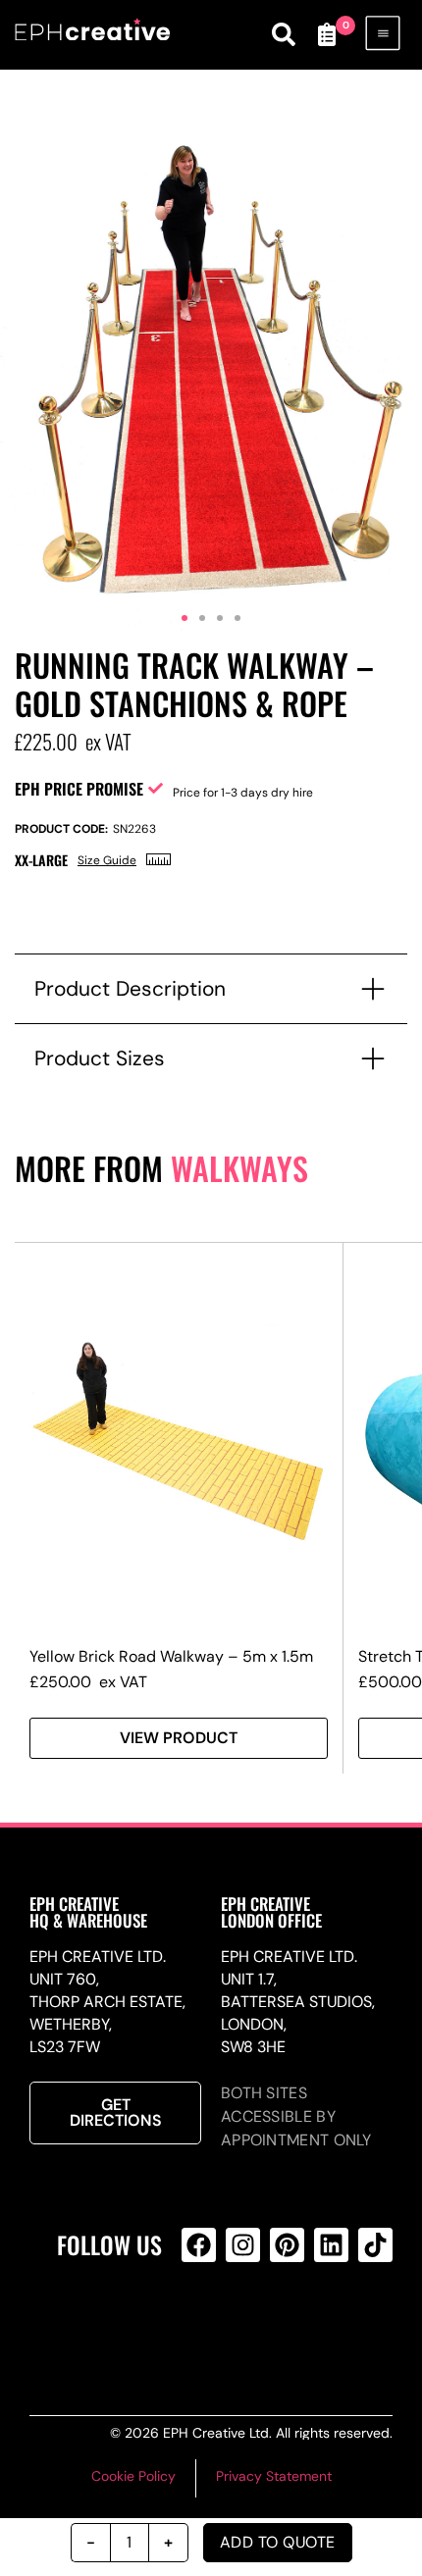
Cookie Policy (133, 2476)
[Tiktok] (375, 2245)
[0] (327, 34)
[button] (185, 618)
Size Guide (107, 860)
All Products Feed (239, 2324)
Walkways (239, 1168)
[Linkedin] (331, 2245)
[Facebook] (199, 2245)
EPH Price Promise (79, 789)
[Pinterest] (287, 2245)
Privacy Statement (274, 2476)
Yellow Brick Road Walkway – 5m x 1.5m (171, 1656)
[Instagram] (243, 2245)
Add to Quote (278, 2542)
